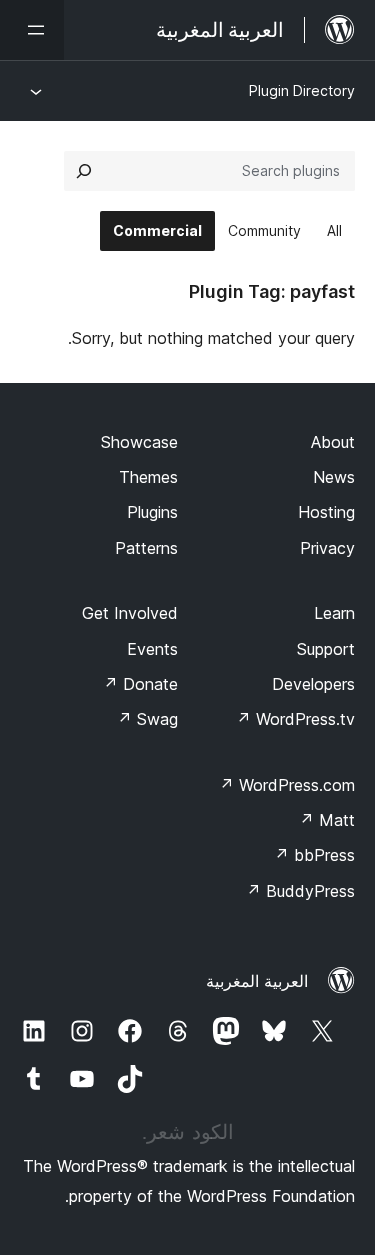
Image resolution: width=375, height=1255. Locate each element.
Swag (147, 719)
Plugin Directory (302, 90)
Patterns (146, 548)
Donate (140, 684)
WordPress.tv (295, 719)
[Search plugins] (84, 171)
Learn (334, 613)
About (333, 442)
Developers (313, 684)
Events (152, 649)
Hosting (326, 512)
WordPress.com (287, 785)
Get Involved (130, 613)
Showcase (139, 442)
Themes (148, 477)
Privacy (327, 548)
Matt (327, 820)
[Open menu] (32, 30)
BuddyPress (300, 891)
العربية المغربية (257, 981)
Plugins (152, 512)
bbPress (314, 855)
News (334, 477)
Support (326, 649)
